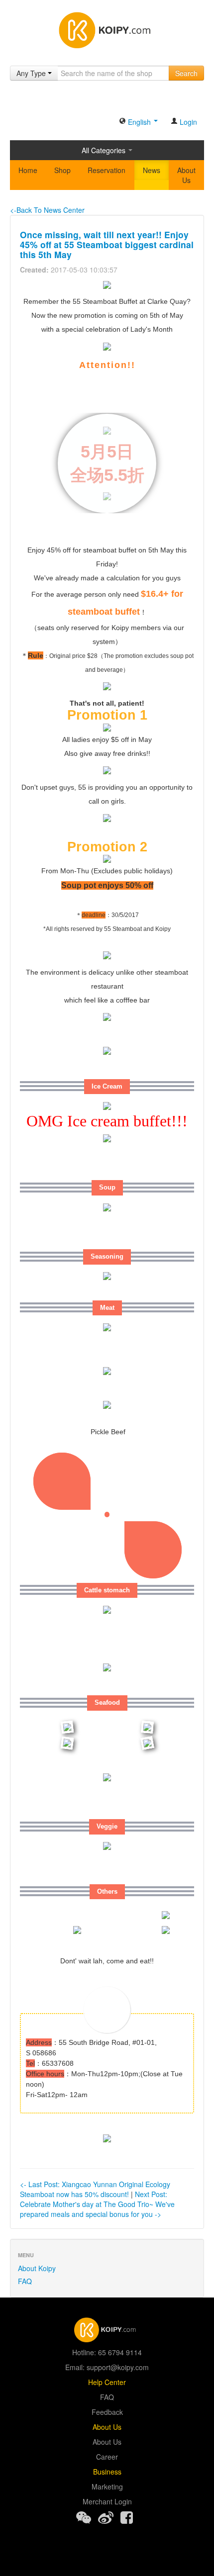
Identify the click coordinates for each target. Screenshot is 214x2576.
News (152, 170)
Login (187, 122)
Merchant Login (107, 2501)
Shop (62, 170)
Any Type (32, 73)
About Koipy (37, 2268)
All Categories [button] (105, 150)
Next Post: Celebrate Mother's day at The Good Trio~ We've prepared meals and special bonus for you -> (97, 2204)
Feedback (107, 2412)
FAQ (25, 2281)
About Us (186, 175)
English (139, 122)
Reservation (107, 170)
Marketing (107, 2486)
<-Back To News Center (47, 210)
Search (186, 73)
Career (107, 2457)
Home (28, 170)
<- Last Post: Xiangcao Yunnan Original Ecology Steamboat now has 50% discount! (95, 2189)
